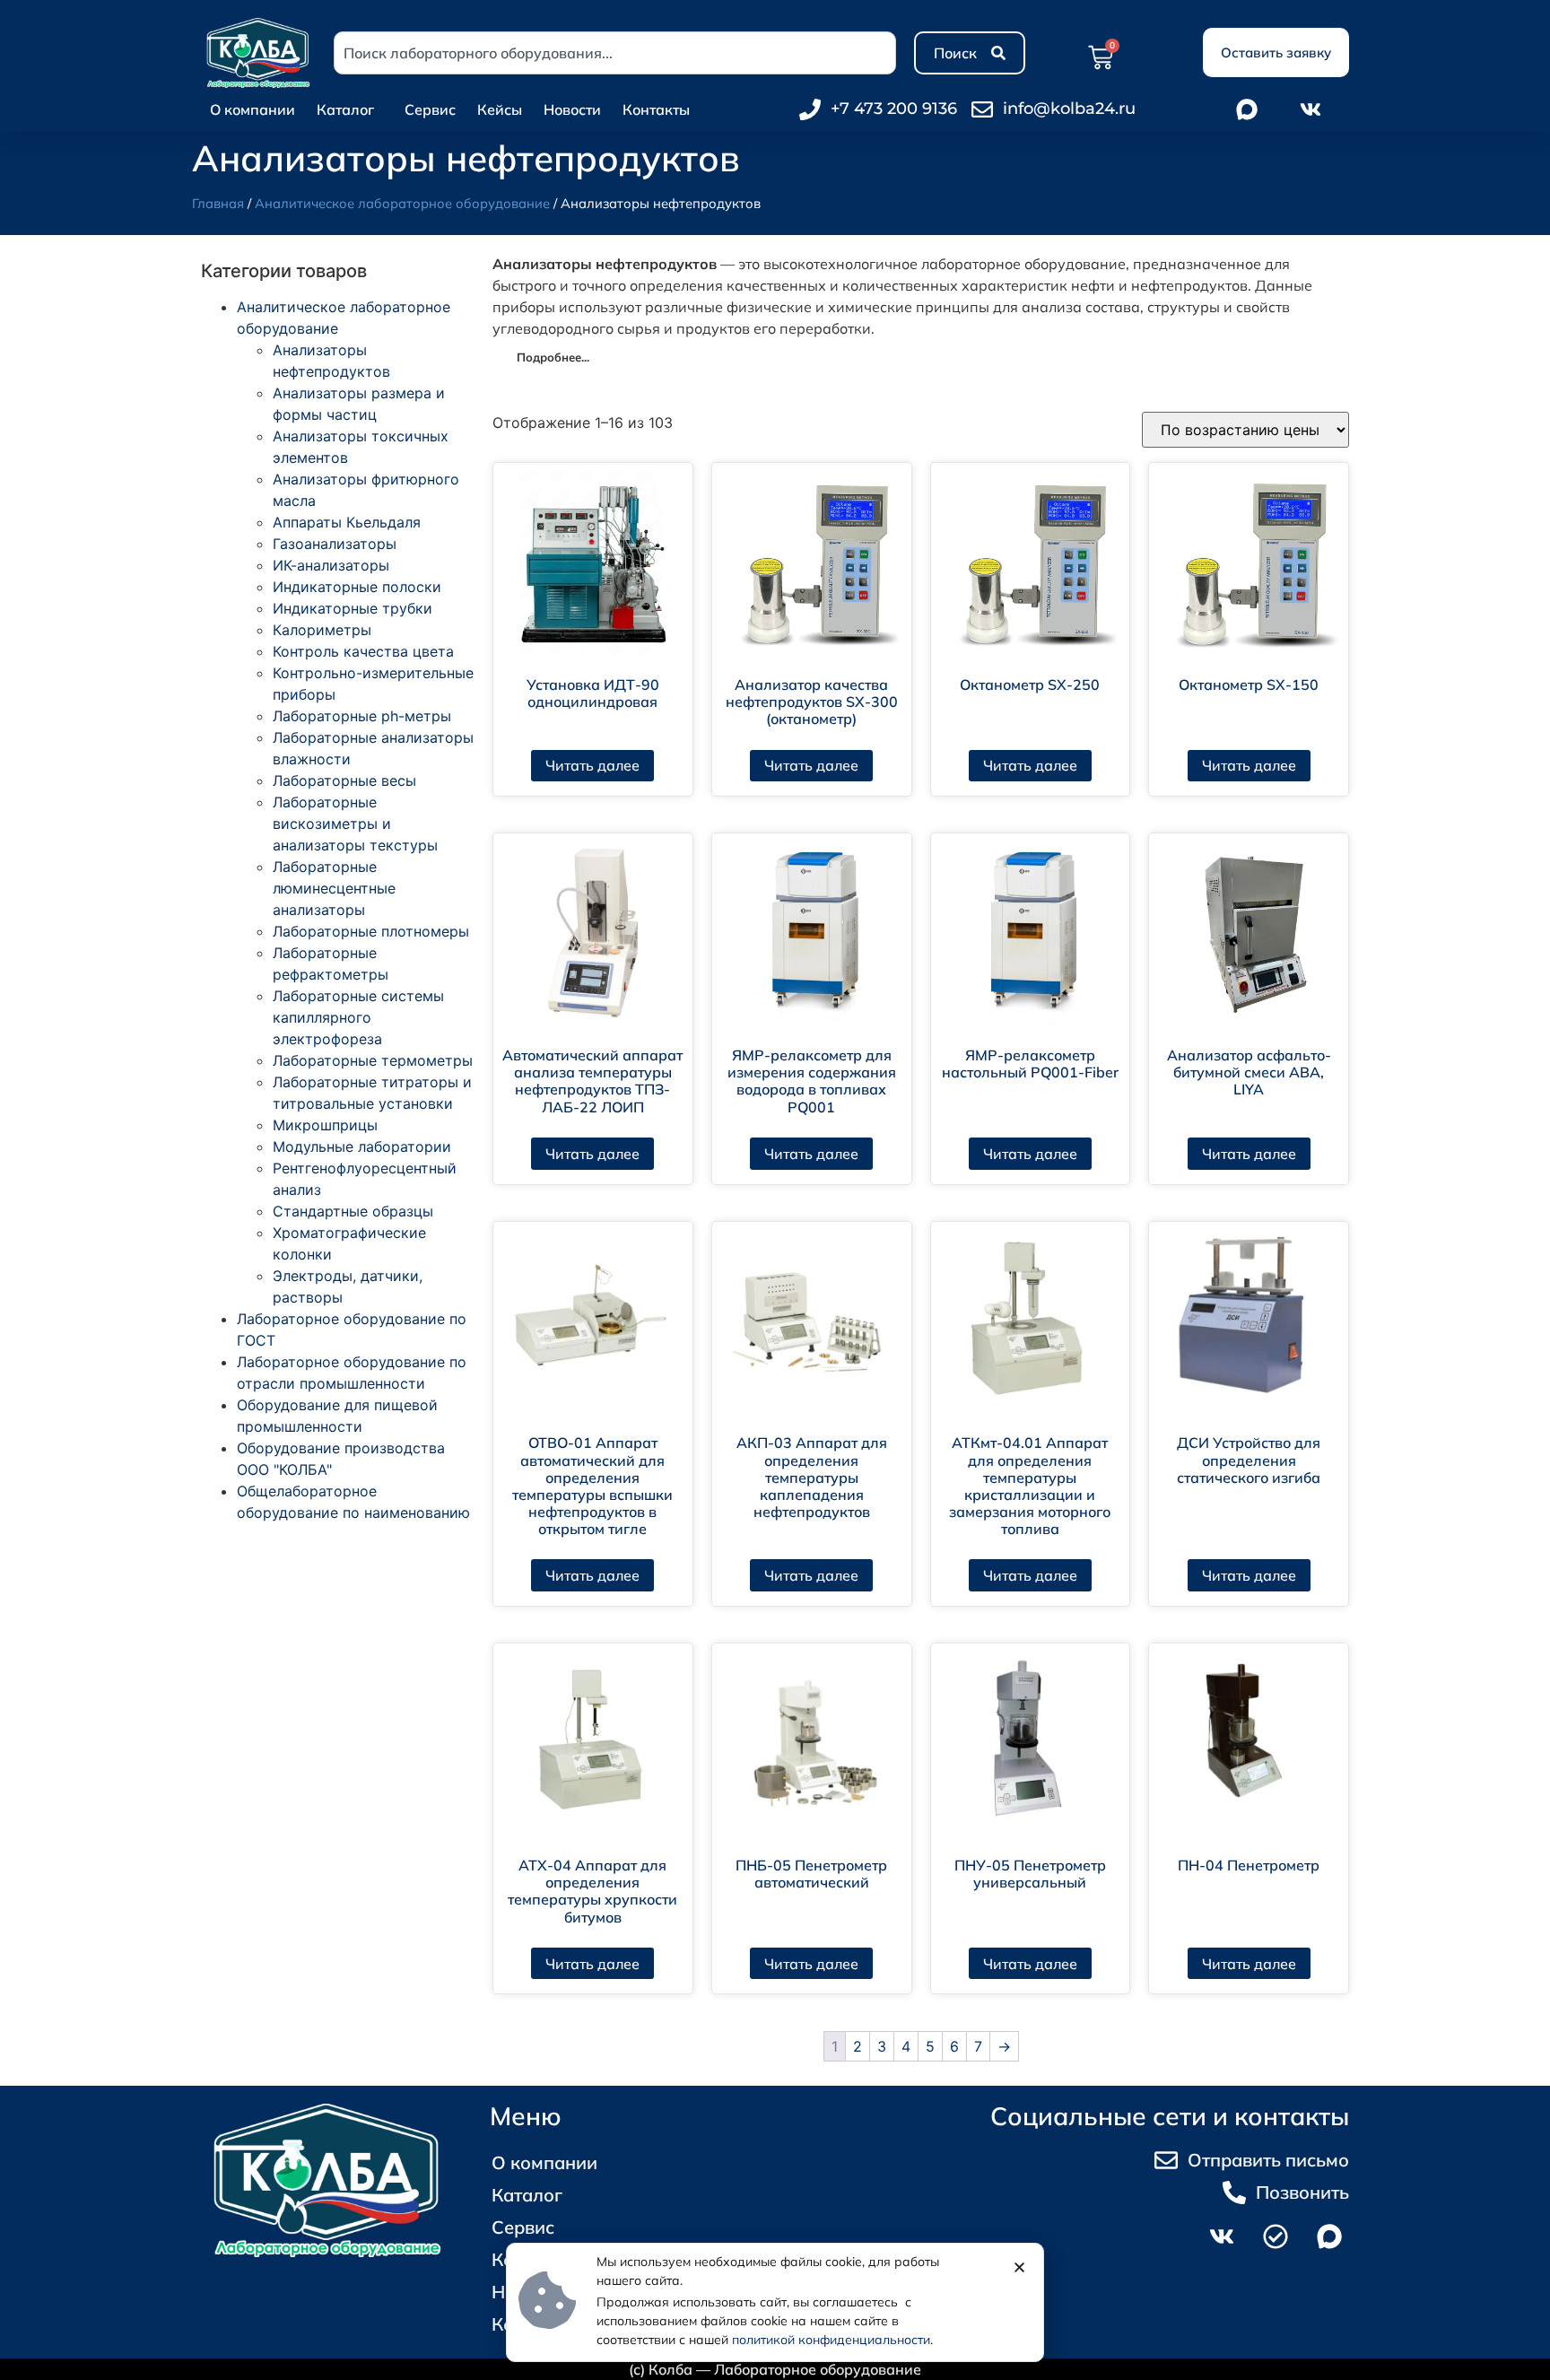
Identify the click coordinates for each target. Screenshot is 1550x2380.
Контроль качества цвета (363, 651)
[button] (1019, 2267)
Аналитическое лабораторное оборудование (402, 203)
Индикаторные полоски (357, 587)
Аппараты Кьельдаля (347, 522)
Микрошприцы (325, 1125)
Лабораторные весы (344, 780)
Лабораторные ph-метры (362, 716)
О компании (253, 109)
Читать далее (592, 765)
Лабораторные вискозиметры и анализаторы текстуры (355, 824)
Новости (572, 109)
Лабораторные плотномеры (371, 931)
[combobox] (615, 53)
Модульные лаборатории (362, 1146)
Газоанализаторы (335, 544)
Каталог (345, 109)
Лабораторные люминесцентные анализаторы (334, 888)
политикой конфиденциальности (831, 2340)
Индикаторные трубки (353, 608)
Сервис (430, 109)
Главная (218, 203)
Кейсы (500, 109)
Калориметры (322, 630)
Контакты (656, 109)
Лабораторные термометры (373, 1060)
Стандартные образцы (353, 1211)
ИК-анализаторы (331, 565)
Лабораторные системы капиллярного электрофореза (358, 1017)
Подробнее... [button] (553, 357)
